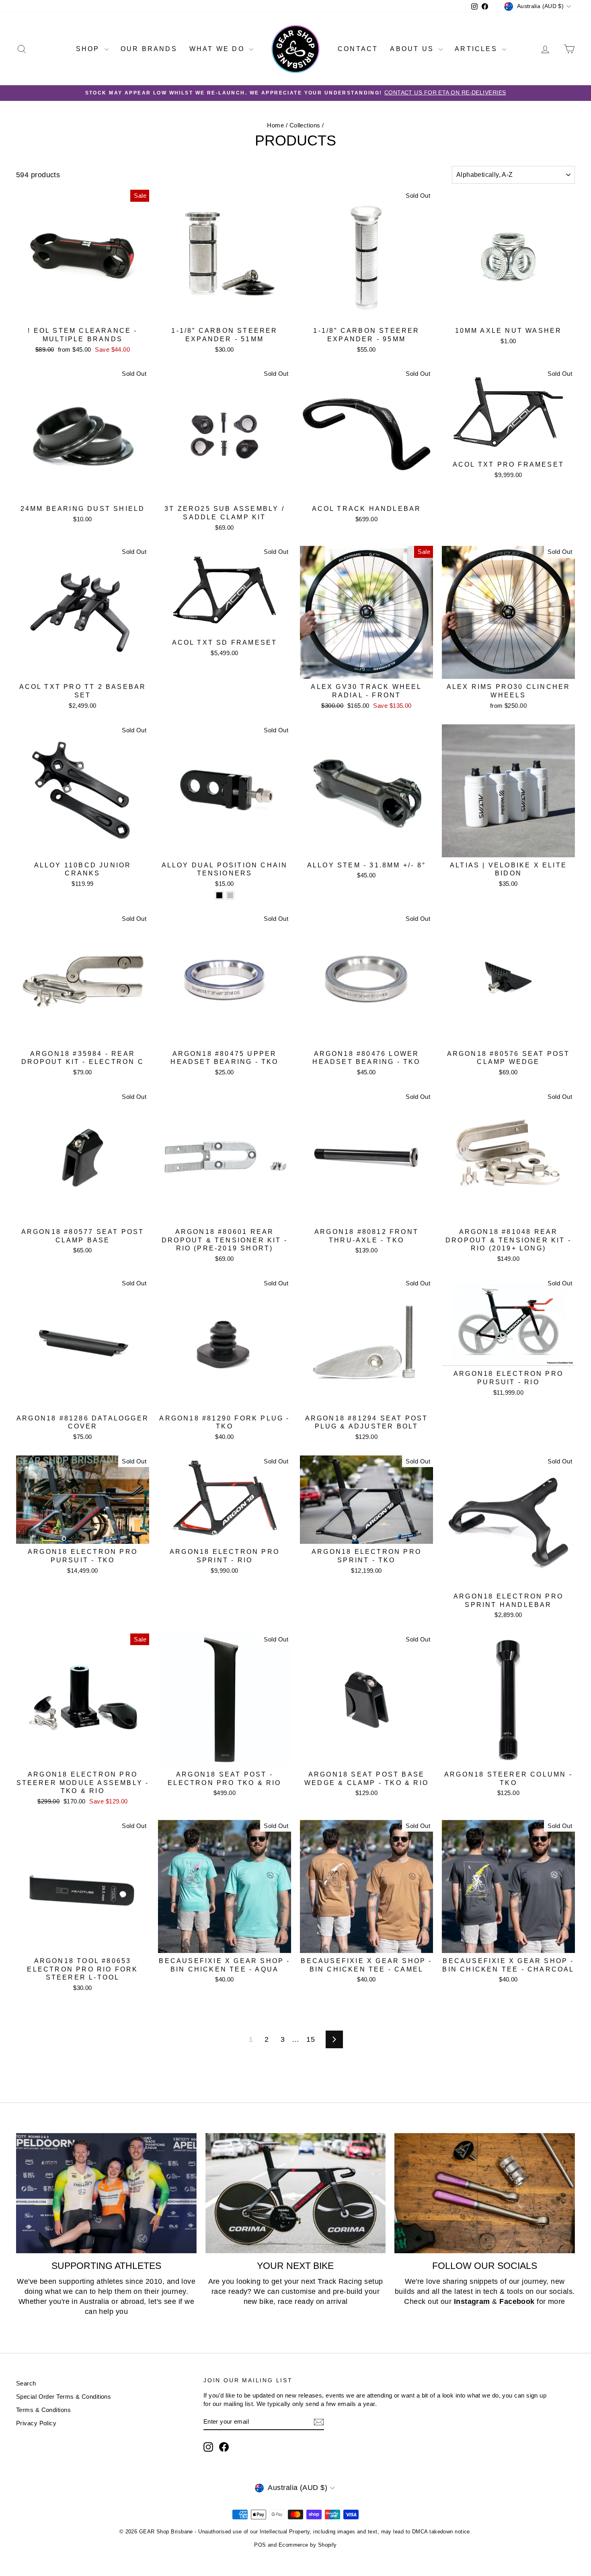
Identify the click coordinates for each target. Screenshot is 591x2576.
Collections (305, 125)
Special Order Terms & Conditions (64, 2397)
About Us (413, 49)
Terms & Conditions (43, 2410)
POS (260, 2545)
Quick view (83, 314)
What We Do (218, 49)
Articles (477, 49)
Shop (89, 49)
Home (275, 125)
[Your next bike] (296, 2193)
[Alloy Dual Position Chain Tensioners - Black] (219, 895)
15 (311, 2039)
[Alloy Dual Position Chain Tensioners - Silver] (230, 895)
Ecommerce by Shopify (308, 2545)
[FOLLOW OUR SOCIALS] (485, 2193)
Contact (358, 49)
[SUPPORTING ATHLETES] (106, 2193)
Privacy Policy (36, 2423)
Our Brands (149, 49)
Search (26, 2383)
